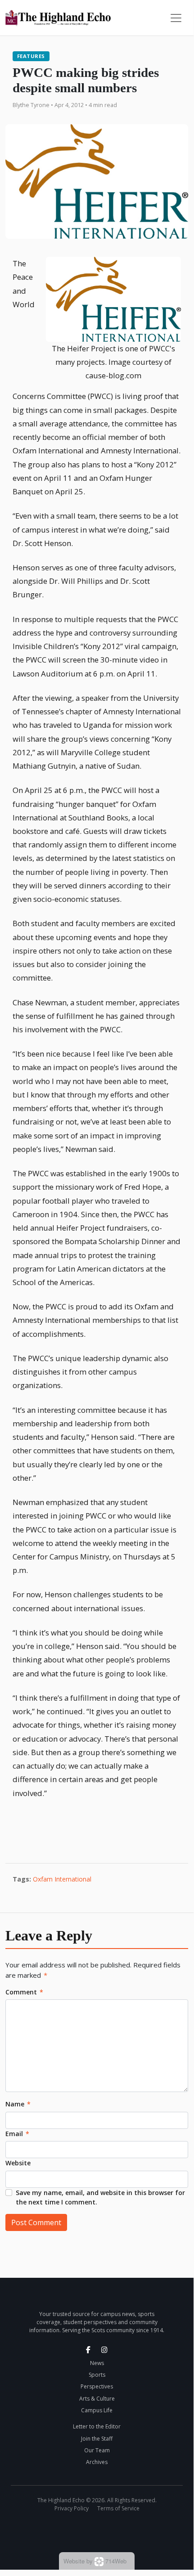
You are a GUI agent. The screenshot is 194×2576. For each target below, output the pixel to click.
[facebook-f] (88, 2350)
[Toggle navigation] (176, 18)
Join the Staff (97, 2439)
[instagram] (104, 2350)
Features (31, 56)
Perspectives (97, 2386)
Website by (95, 2561)
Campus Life (97, 2410)
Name (18, 2104)
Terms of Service (118, 2508)
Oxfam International (62, 1879)
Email (17, 2134)
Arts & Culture (97, 2399)
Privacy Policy (72, 2508)
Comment (24, 1992)
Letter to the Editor (97, 2426)
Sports (97, 2375)
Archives (97, 2462)
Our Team (97, 2450)
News (97, 2363)
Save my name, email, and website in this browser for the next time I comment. (100, 2197)
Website (18, 2163)
